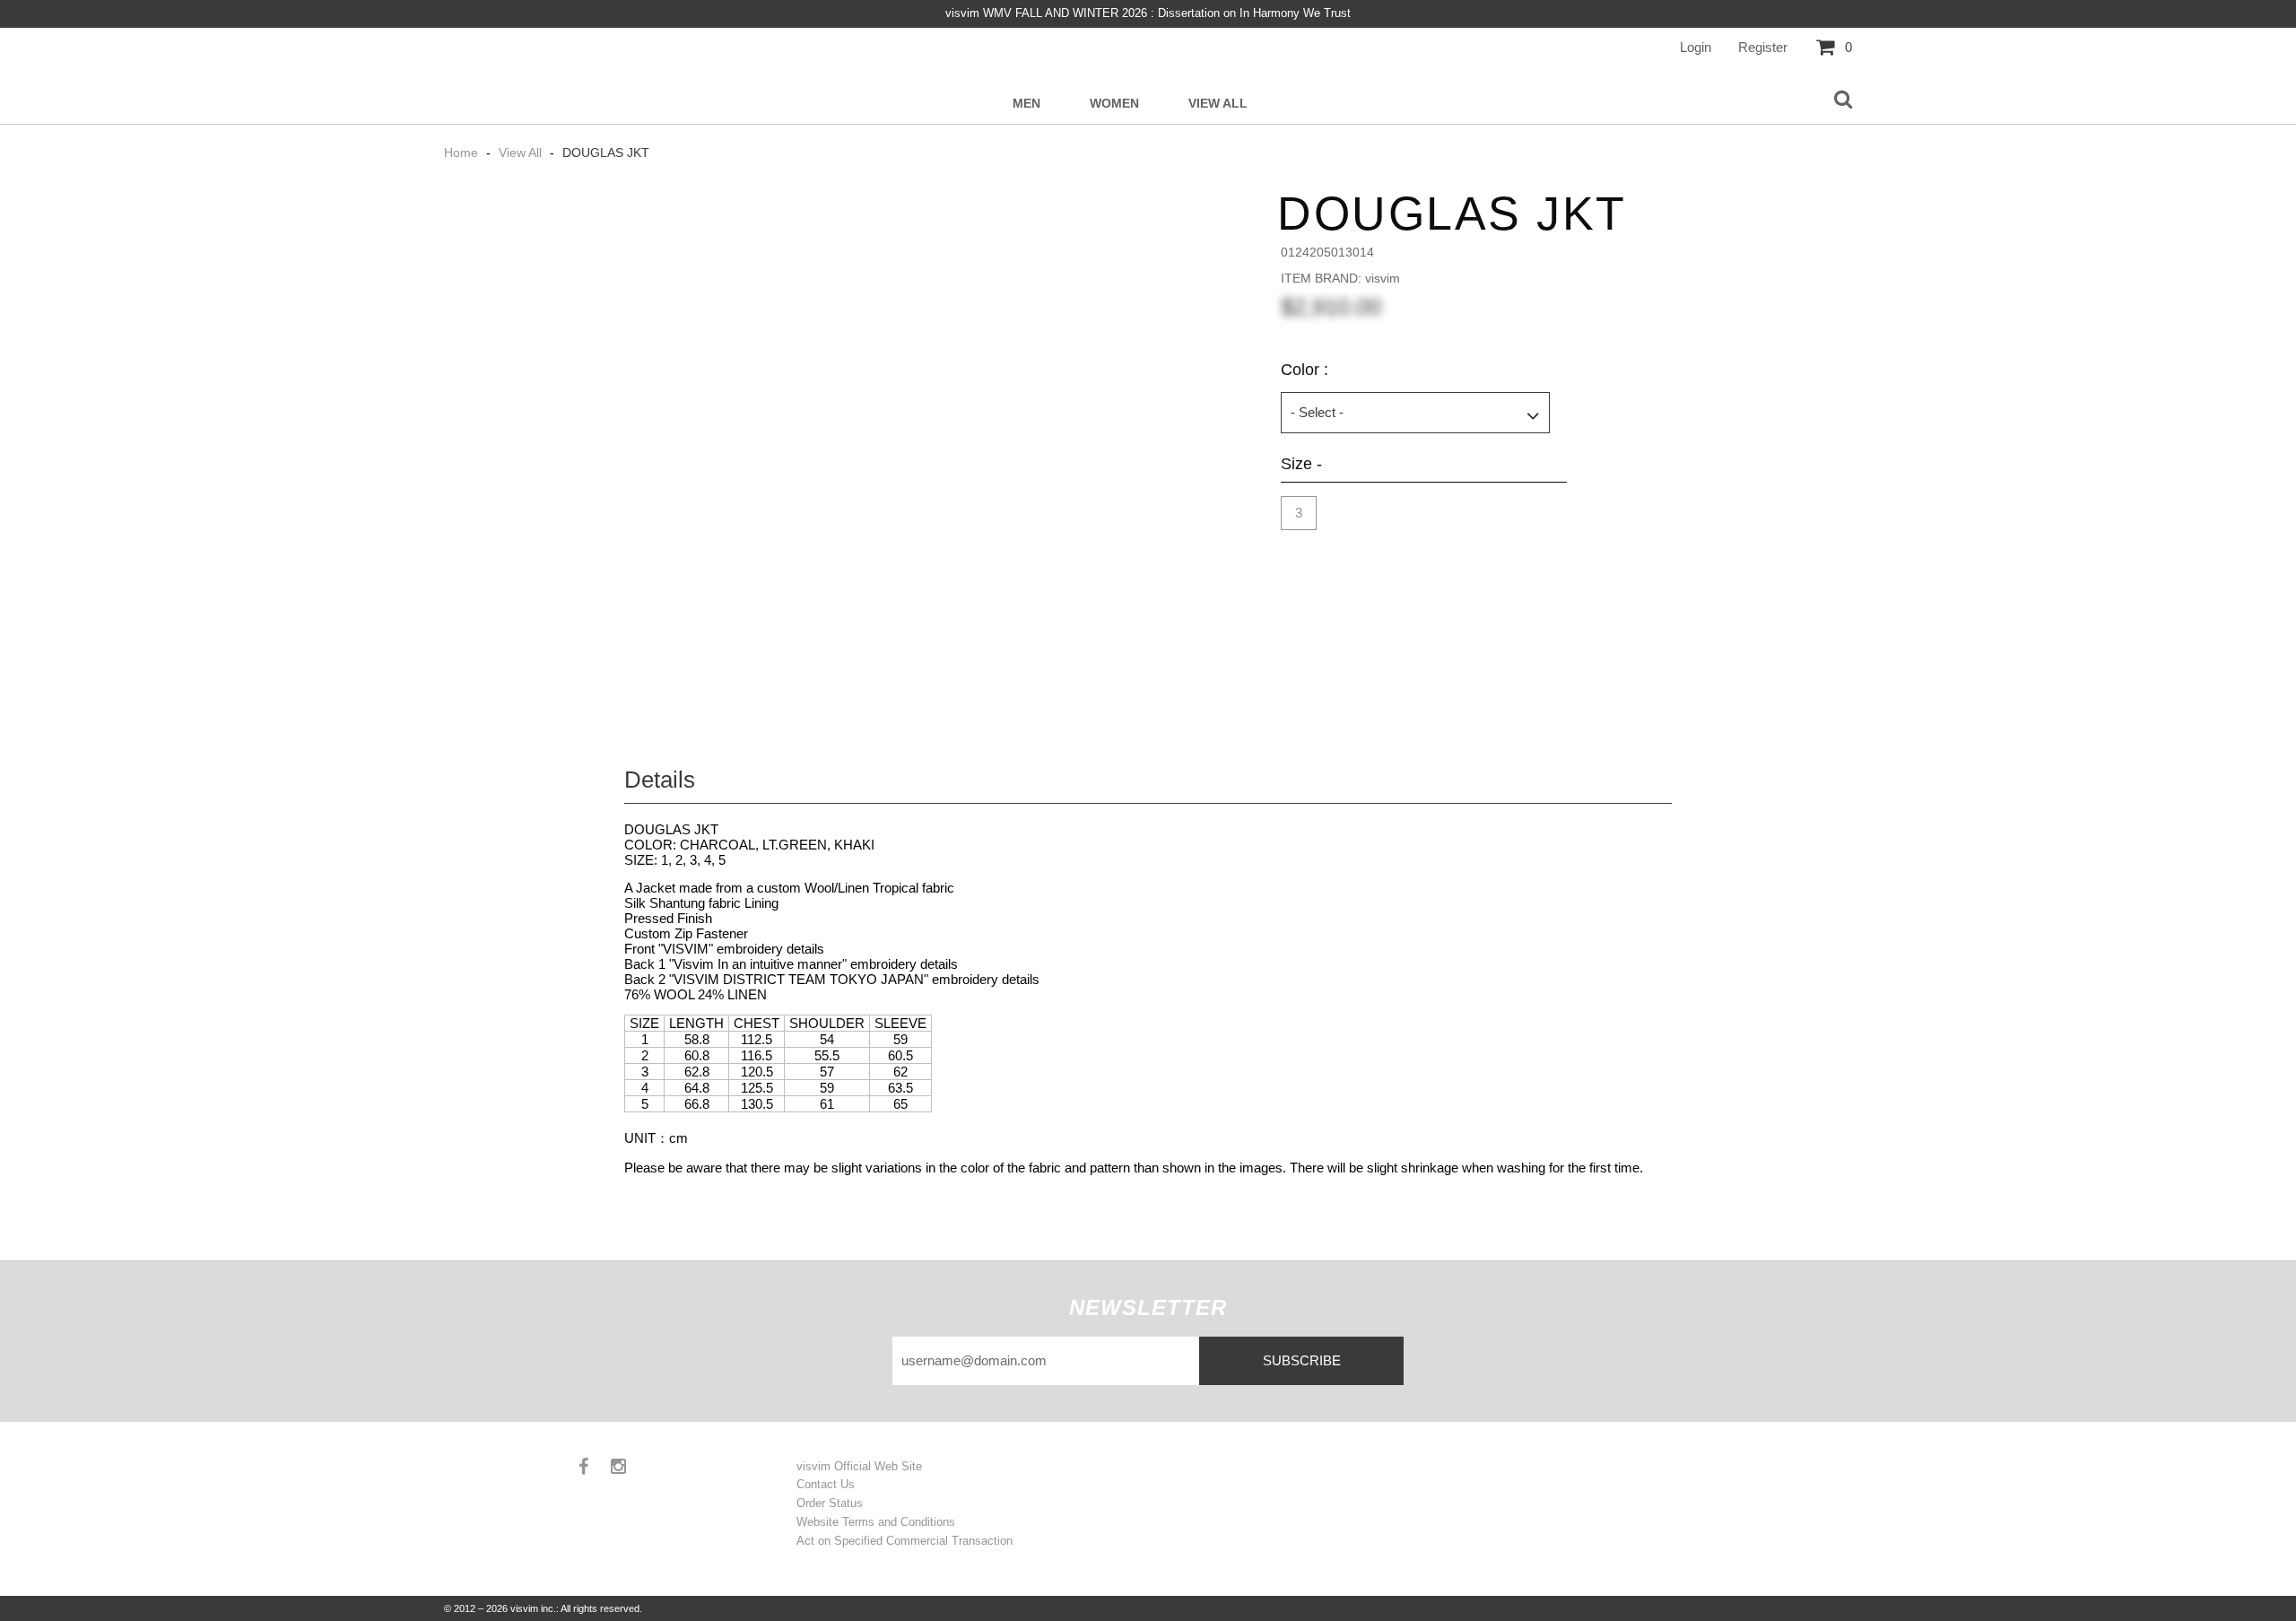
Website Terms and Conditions (876, 1522)
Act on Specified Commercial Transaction (904, 1541)
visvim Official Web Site (859, 1466)
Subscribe (1302, 1360)
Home (463, 153)
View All (1218, 104)
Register (1763, 47)
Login (1696, 47)
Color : (1305, 370)
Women (1114, 104)
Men (1026, 104)
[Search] (1843, 100)
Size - (1301, 464)
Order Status (830, 1503)
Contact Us (826, 1484)
